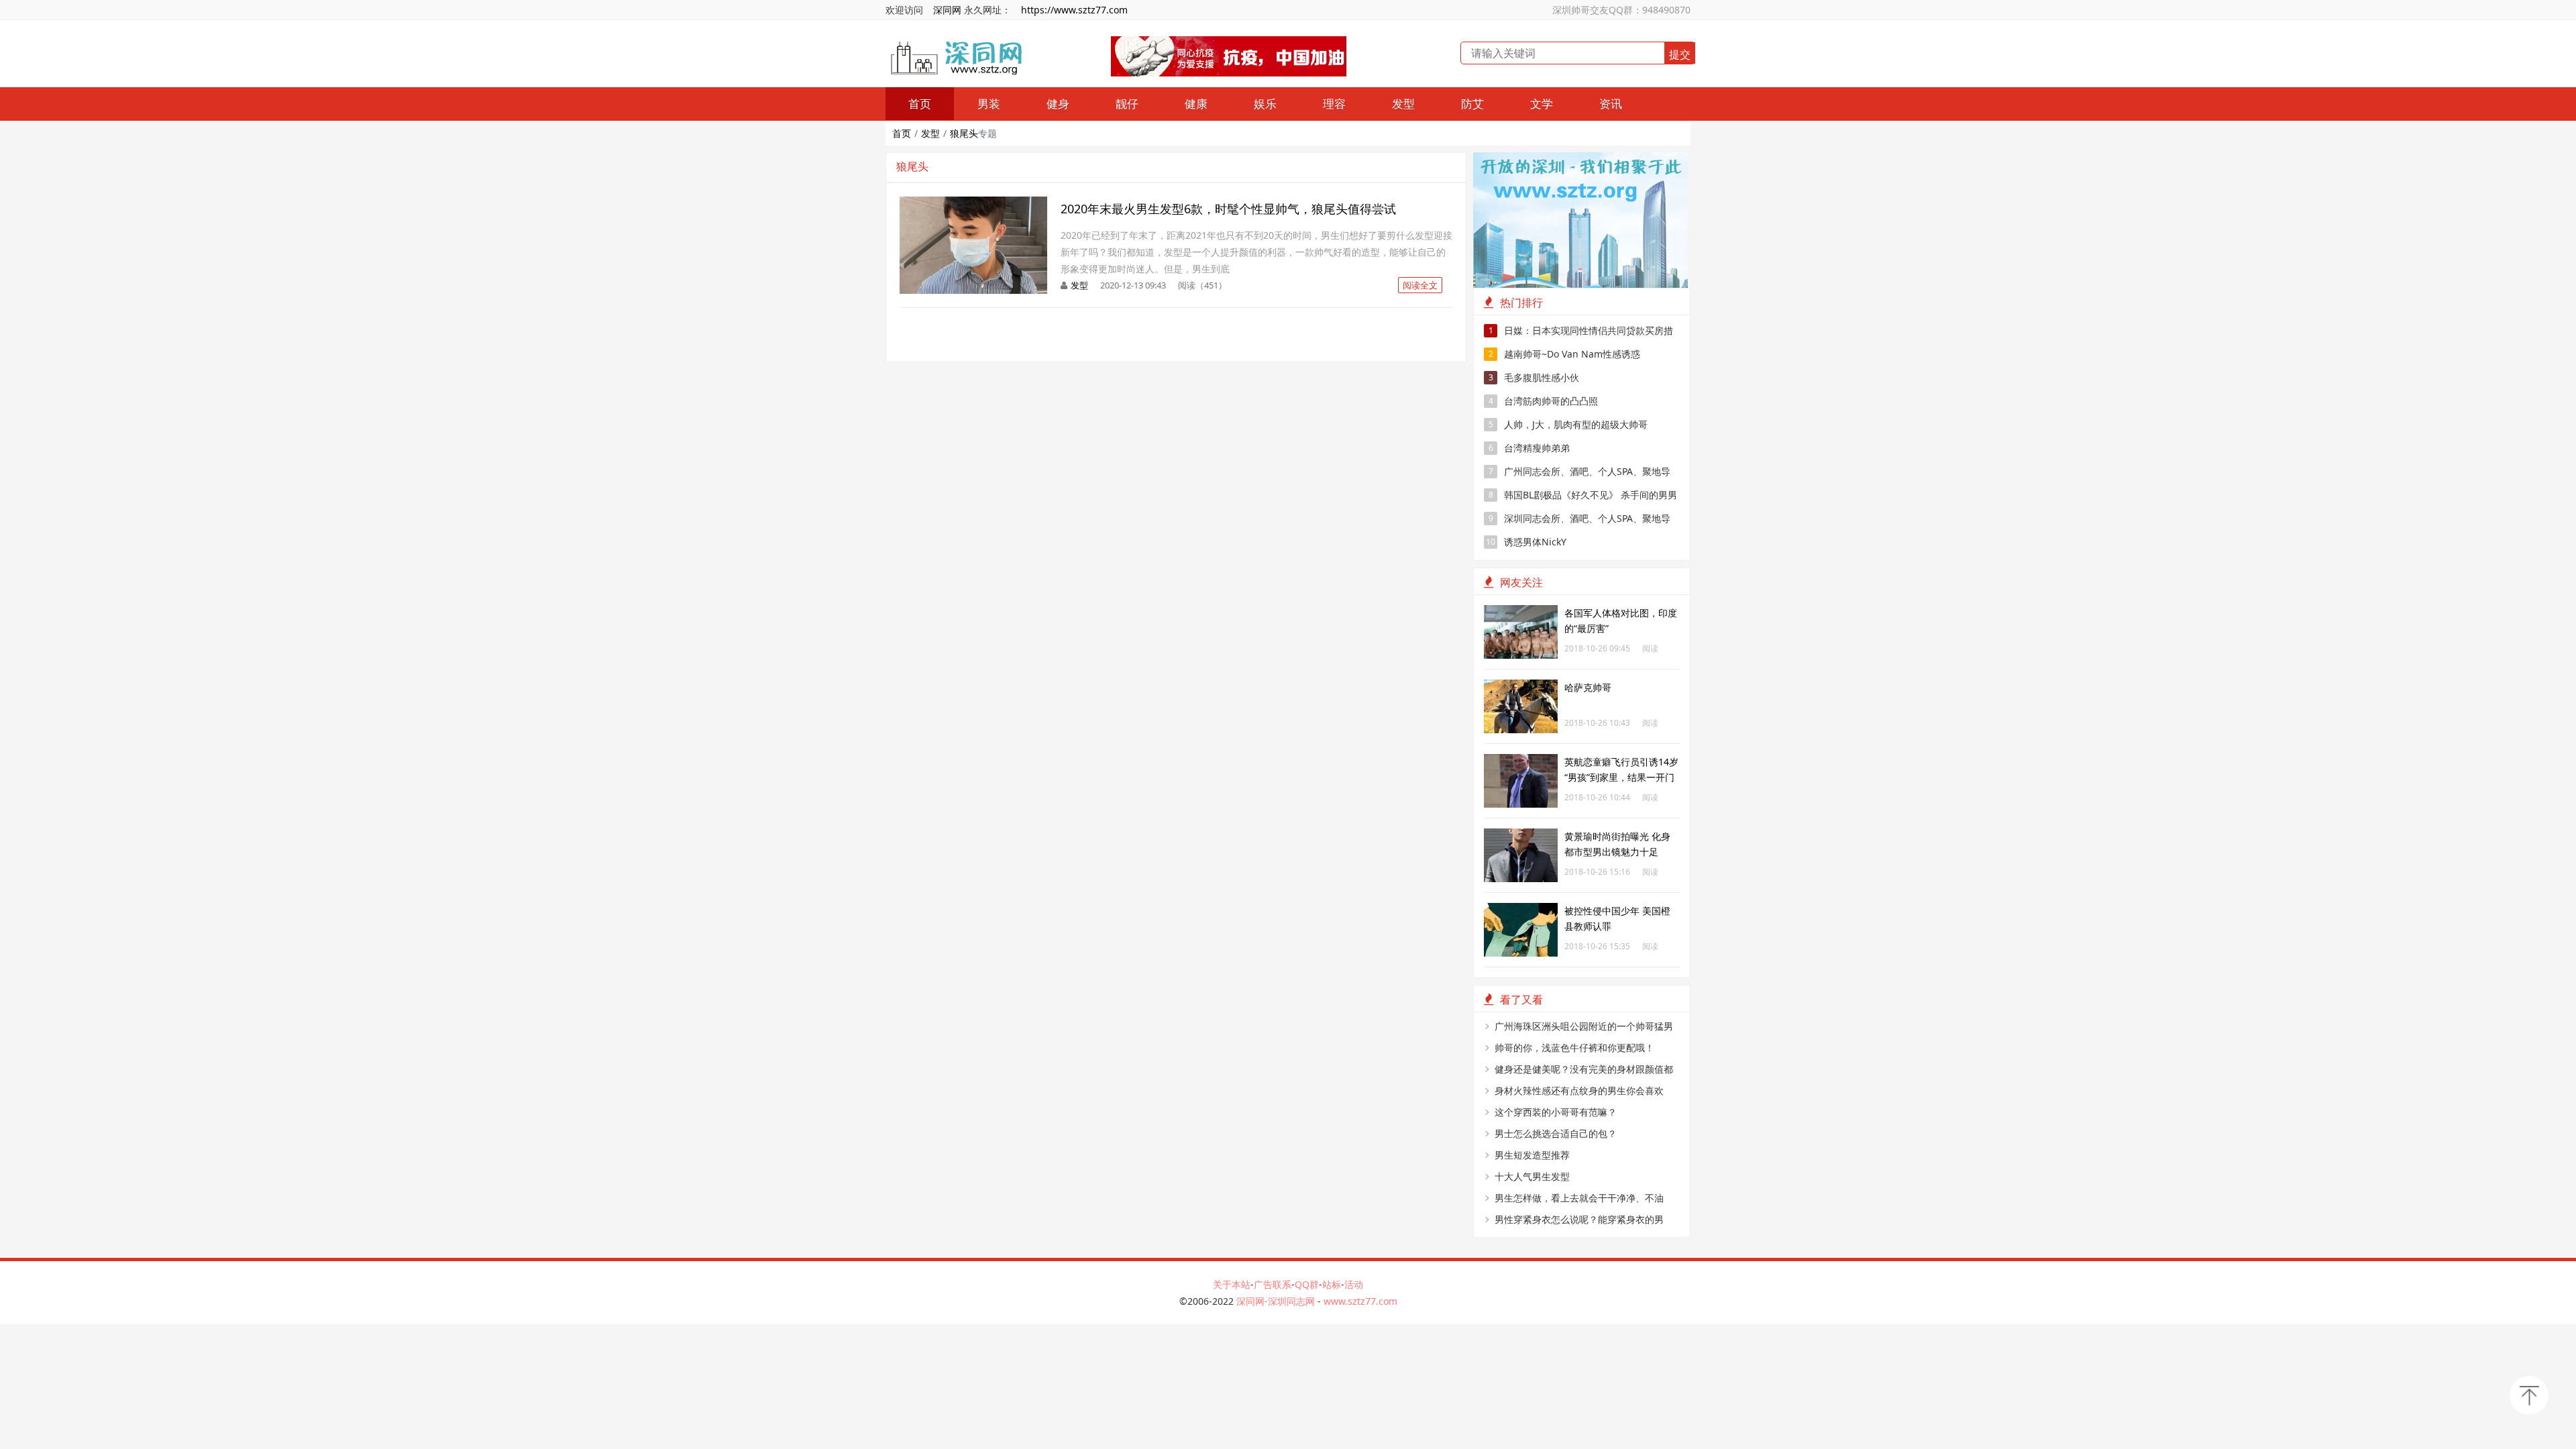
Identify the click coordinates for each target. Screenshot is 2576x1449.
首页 (920, 104)
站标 (1332, 1284)
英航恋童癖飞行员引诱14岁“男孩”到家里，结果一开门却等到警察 (1621, 777)
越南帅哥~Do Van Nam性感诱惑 (1565, 354)
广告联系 (1273, 1284)
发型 (1403, 104)
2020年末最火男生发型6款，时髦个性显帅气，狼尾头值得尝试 (1228, 209)
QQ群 (1307, 1284)
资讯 (1611, 104)
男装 (989, 104)
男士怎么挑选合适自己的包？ (1556, 1133)
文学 (1542, 104)
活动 (1354, 1284)
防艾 (1472, 104)
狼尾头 (964, 133)
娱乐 (1265, 104)
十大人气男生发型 (1532, 1176)
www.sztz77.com (1360, 1301)
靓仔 (1127, 104)
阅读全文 (1420, 285)
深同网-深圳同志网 (1277, 1301)
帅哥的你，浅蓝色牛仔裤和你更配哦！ (1574, 1048)
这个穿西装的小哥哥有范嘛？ (1556, 1112)
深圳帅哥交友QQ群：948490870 (1621, 10)
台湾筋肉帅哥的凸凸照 (1544, 401)
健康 (1196, 104)
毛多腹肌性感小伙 (1534, 377)
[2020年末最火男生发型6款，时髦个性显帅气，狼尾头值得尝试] (973, 204)
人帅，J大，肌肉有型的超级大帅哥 (1568, 424)
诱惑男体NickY (1526, 542)
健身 (1058, 104)
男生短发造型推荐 (1532, 1155)
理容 (1334, 104)
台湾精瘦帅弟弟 (1529, 448)
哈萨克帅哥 (1588, 687)
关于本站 (1232, 1284)
